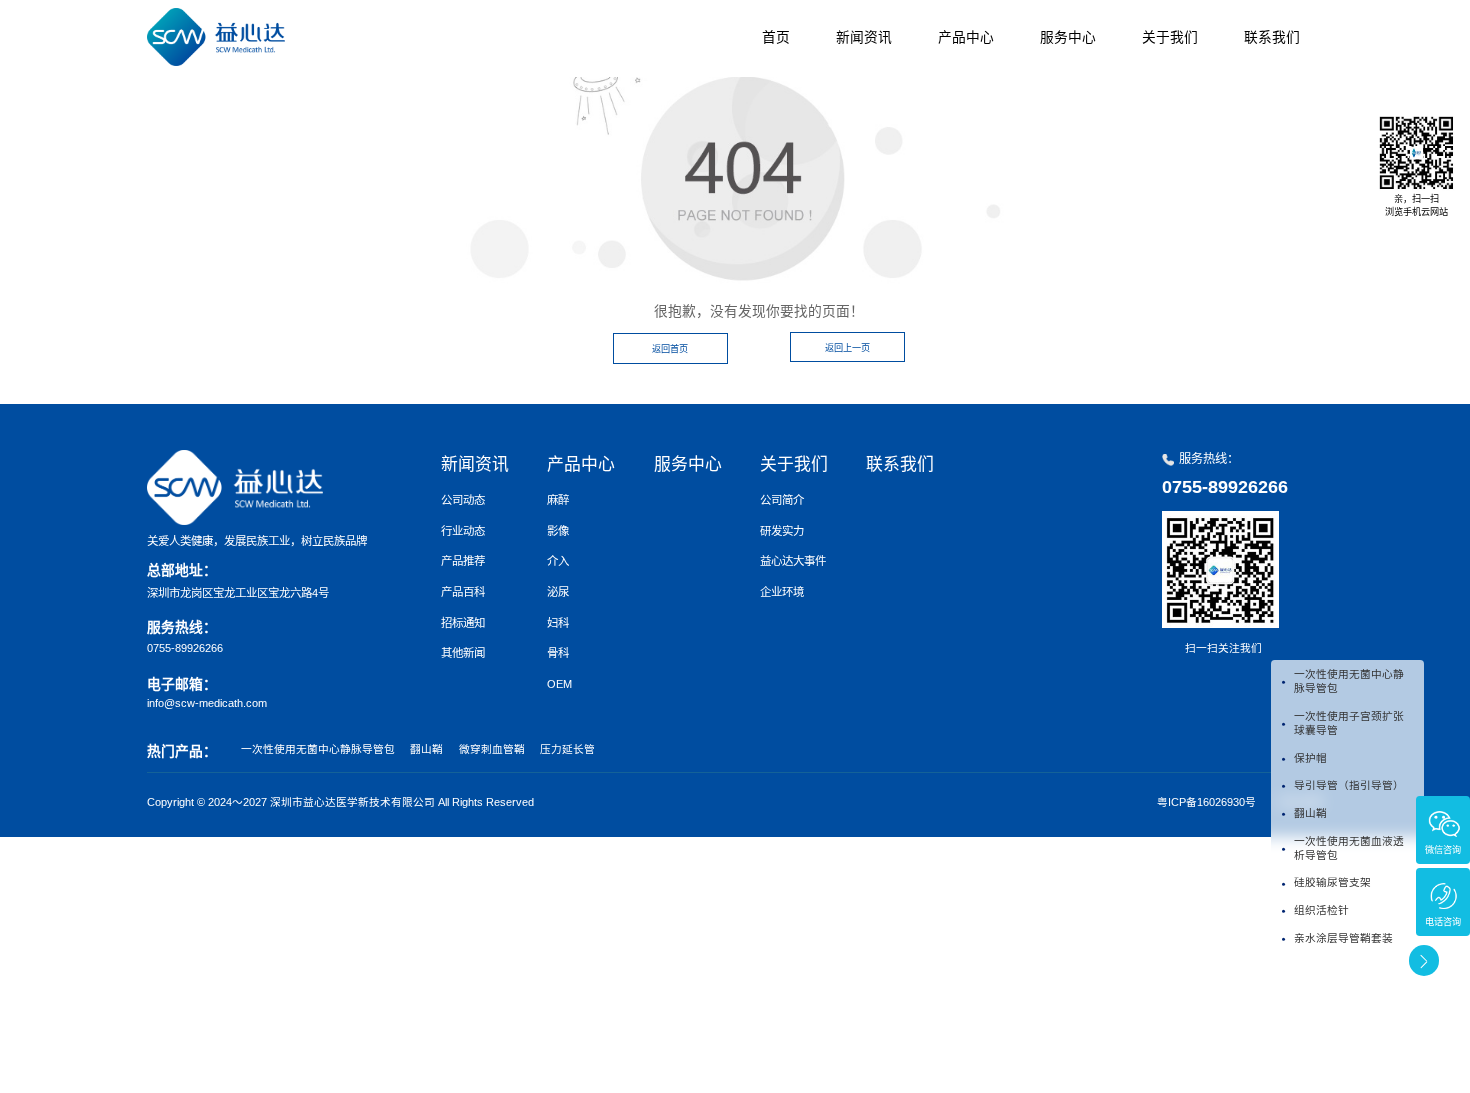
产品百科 (463, 592)
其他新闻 (463, 653)
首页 (776, 37)
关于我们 (1170, 37)
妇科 (558, 623)
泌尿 (558, 592)
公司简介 (782, 500)
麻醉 (558, 500)
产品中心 (966, 37)
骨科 (558, 653)
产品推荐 (463, 561)
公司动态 (463, 500)
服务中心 (1068, 37)
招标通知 (463, 623)
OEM (559, 684)
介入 (558, 561)
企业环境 (782, 592)
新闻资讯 (864, 37)
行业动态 (463, 531)
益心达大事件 (793, 561)
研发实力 (782, 531)
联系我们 (1272, 37)
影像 (558, 531)
